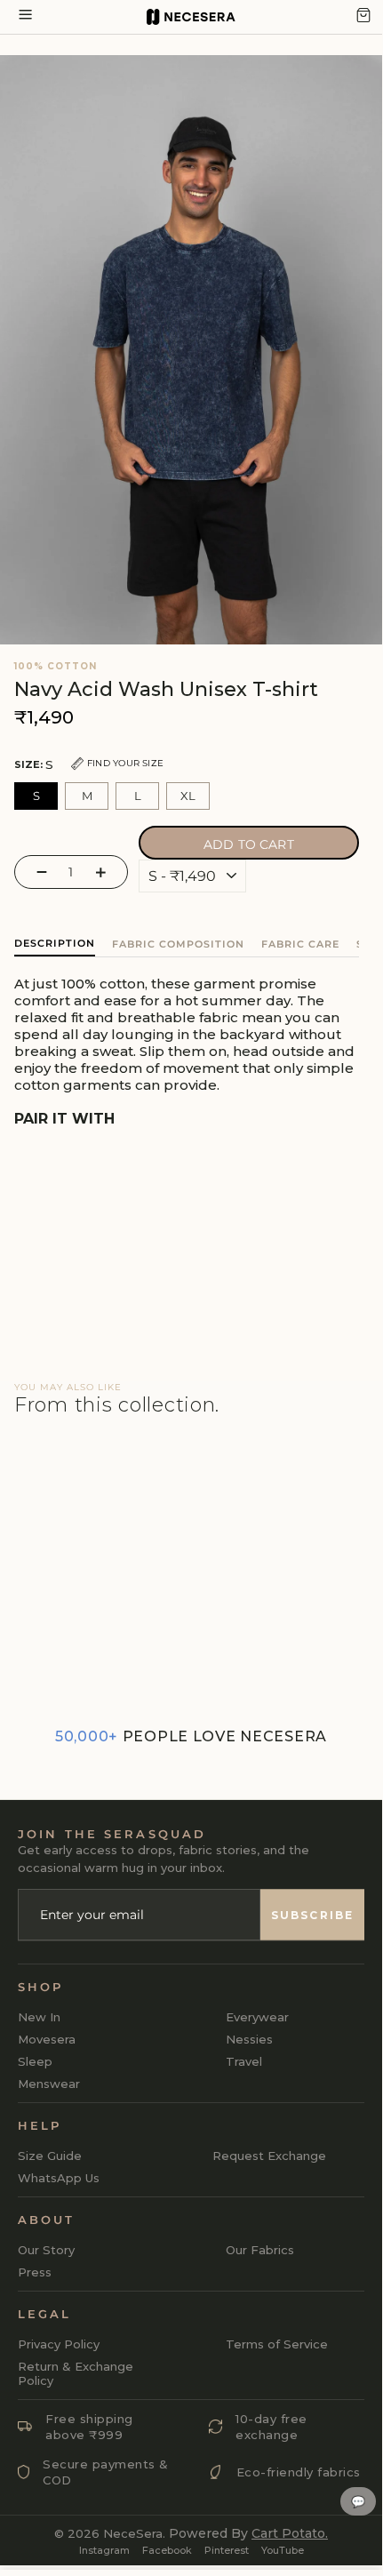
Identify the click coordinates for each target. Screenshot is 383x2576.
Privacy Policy (59, 2344)
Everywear (257, 2017)
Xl (188, 796)
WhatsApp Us (59, 2178)
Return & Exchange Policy (76, 2373)
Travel (244, 2061)
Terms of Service (277, 2344)
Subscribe (312, 1914)
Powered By (248, 2533)
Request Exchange (269, 2156)
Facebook (167, 2550)
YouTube (283, 2550)
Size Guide (50, 2156)
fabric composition (178, 944)
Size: (89, 764)
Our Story (46, 2250)
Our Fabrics (260, 2250)
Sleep (35, 2061)
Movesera (47, 2039)
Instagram (104, 2550)
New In (39, 2017)
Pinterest (227, 2550)
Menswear (49, 2084)
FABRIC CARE (300, 944)
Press (35, 2272)
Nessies (249, 2039)
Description (55, 943)
